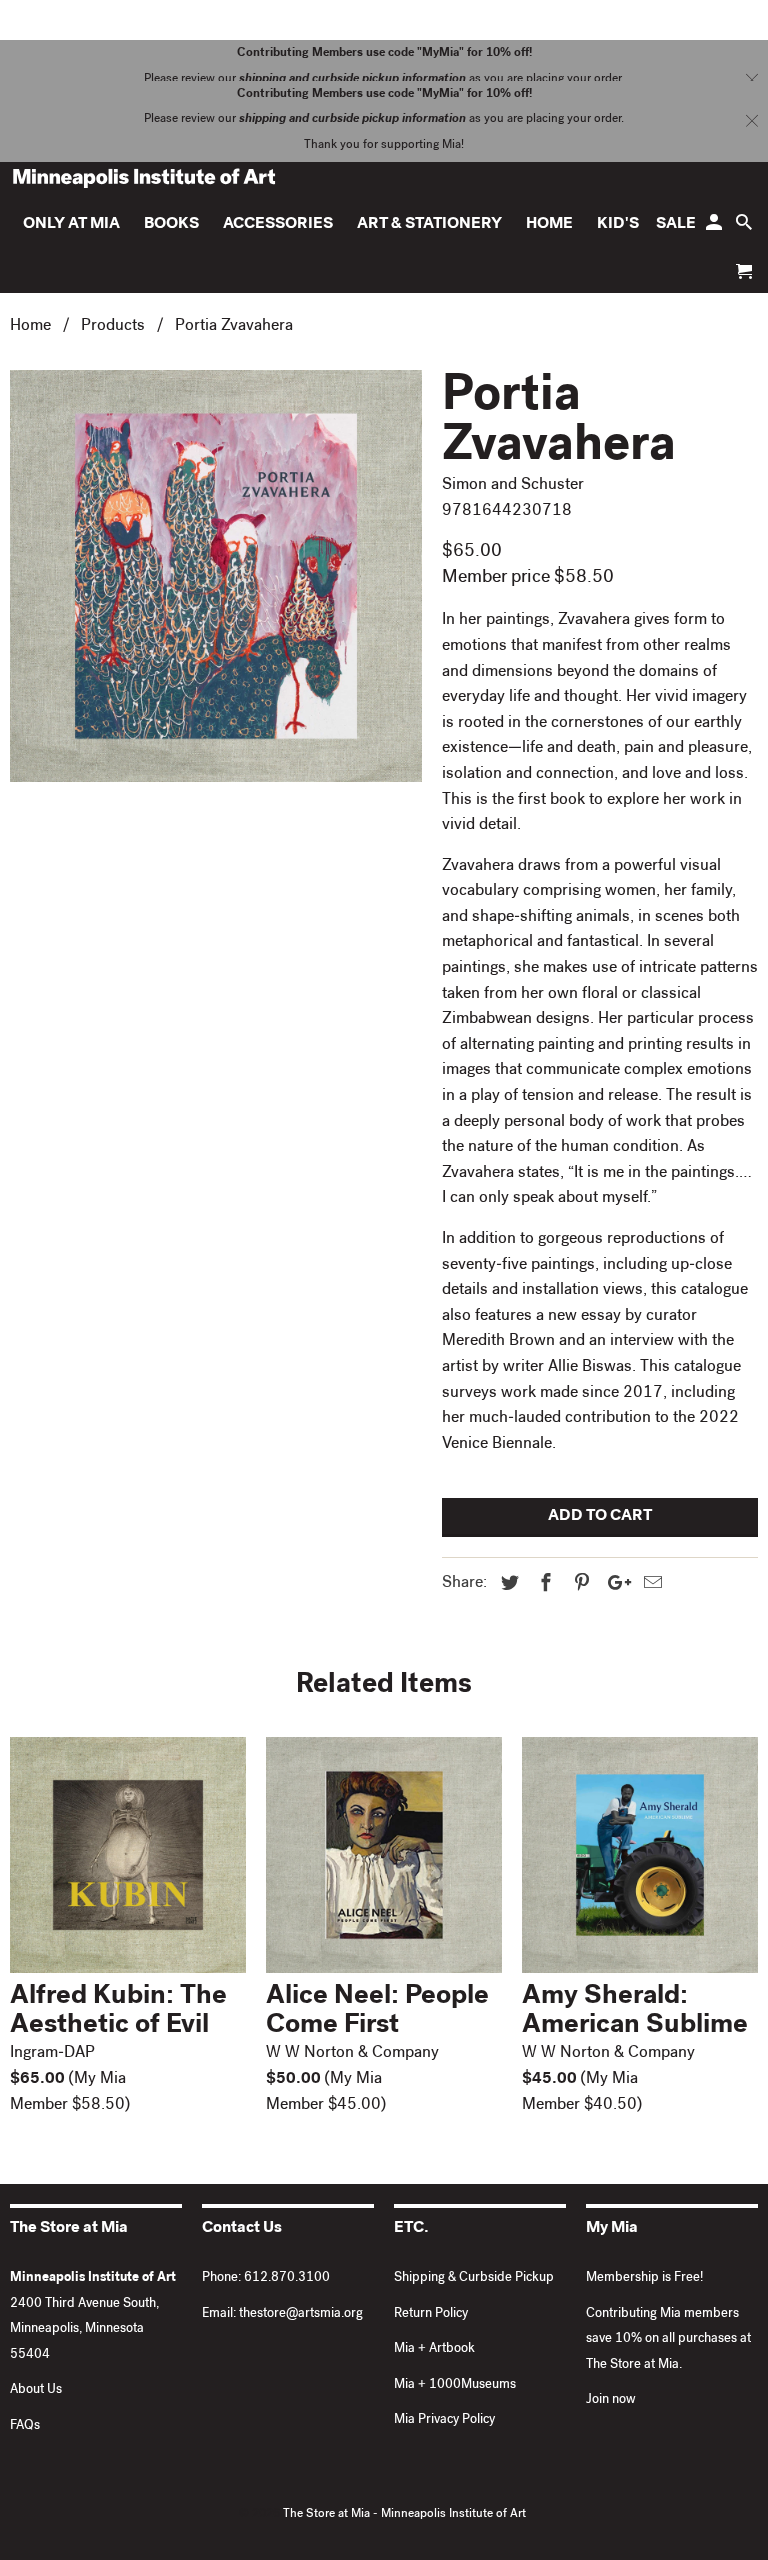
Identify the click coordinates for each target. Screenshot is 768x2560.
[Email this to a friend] (650, 1585)
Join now (611, 2400)
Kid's (618, 225)
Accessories (278, 225)
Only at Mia (71, 225)
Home (549, 225)
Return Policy (431, 2314)
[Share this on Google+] (614, 1585)
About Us (36, 2390)
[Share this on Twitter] (507, 1585)
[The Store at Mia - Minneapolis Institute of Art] (144, 178)
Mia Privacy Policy (444, 2420)
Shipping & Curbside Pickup (474, 2278)
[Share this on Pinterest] (579, 1585)
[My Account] (715, 227)
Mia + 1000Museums (455, 2385)
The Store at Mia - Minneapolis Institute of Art (404, 2515)
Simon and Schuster (513, 486)
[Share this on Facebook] (543, 1585)
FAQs (25, 2426)
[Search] (745, 227)
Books (171, 225)
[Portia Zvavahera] (216, 576)
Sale (676, 225)
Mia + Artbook (434, 2349)
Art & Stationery (429, 225)
